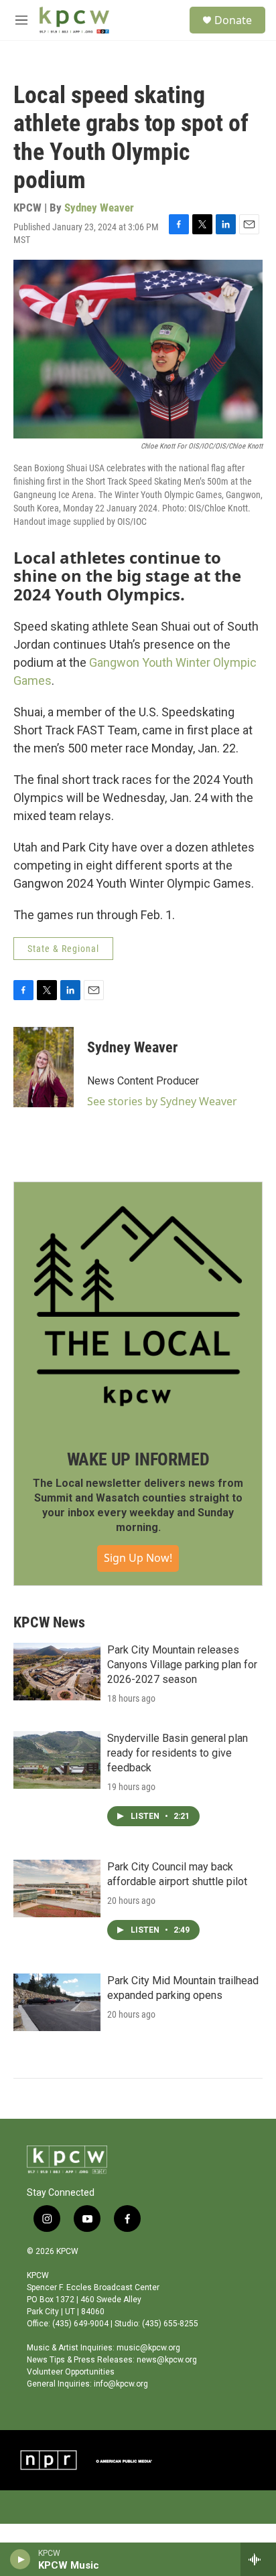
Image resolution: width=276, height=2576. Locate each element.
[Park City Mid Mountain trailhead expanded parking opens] (57, 2002)
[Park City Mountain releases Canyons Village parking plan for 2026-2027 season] (57, 1672)
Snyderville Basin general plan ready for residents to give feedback (178, 1753)
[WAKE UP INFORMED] (138, 1306)
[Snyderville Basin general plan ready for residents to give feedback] (57, 1760)
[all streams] (258, 2559)
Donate (233, 20)
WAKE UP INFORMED (138, 1459)
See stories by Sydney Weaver (162, 1101)
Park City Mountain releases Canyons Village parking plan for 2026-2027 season (182, 1665)
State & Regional (63, 949)
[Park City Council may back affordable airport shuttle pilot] (57, 1888)
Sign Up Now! (138, 1558)
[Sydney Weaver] (44, 1067)
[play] (20, 2559)
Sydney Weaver (99, 208)
